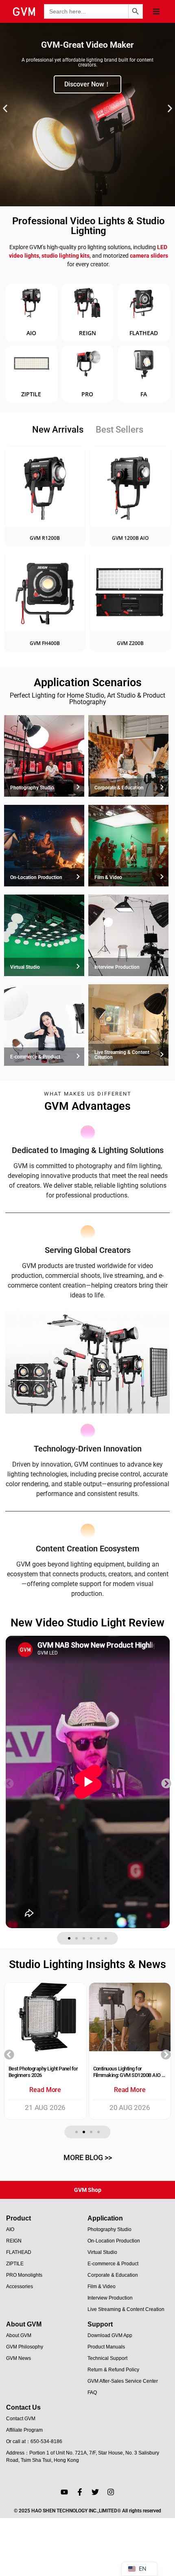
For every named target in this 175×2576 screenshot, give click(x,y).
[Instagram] (111, 2492)
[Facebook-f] (80, 2492)
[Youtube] (64, 2492)
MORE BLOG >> (88, 2157)
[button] (156, 11)
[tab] (58, 430)
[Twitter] (95, 2492)
